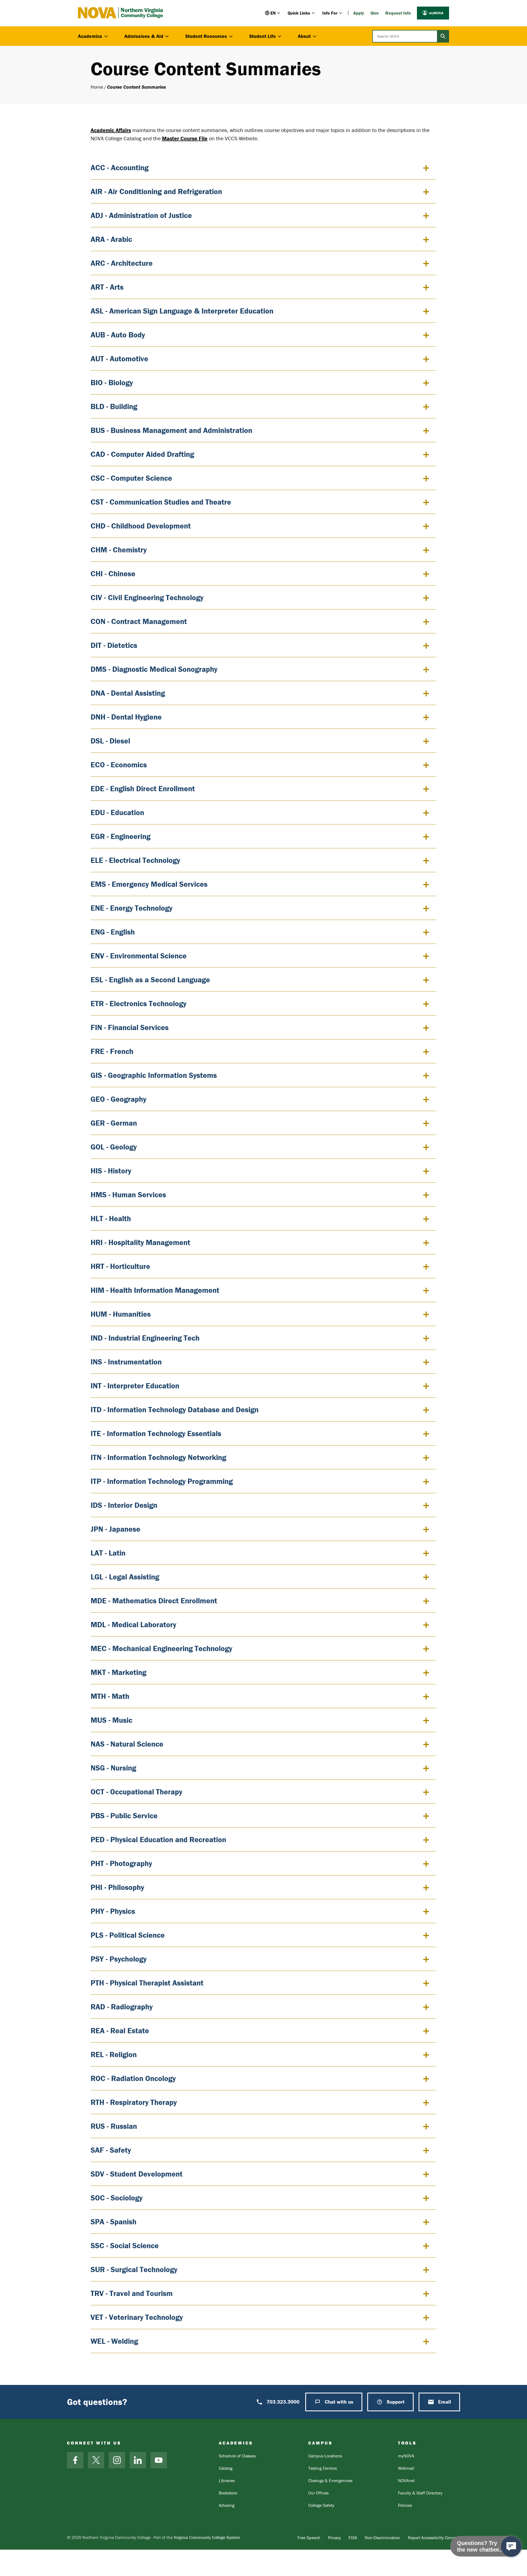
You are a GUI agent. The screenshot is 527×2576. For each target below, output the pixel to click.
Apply (359, 13)
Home (97, 87)
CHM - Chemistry (119, 550)
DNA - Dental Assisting (128, 693)
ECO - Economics (119, 765)
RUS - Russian (114, 2126)
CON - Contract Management (139, 621)
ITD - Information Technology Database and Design (175, 1409)
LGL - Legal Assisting (125, 1577)
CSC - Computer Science (131, 478)
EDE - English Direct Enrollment (143, 788)
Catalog (226, 2468)
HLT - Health (111, 1218)
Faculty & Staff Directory (420, 2493)
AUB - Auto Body (118, 335)
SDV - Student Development (137, 2174)
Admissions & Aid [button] (144, 36)
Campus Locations (325, 2456)
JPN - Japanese (115, 1529)
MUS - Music (111, 1720)
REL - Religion (114, 2054)
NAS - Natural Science (127, 1744)
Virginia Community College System (207, 2537)
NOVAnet (406, 2480)
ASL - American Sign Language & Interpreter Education (182, 311)
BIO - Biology (112, 382)
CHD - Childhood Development (141, 526)
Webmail (406, 2468)
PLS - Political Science (128, 1935)
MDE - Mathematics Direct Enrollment (154, 1601)
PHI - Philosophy (117, 1887)
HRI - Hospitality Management (140, 1242)
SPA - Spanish (113, 2222)
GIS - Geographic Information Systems (154, 1075)
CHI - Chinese (113, 574)
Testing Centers (323, 2468)
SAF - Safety (111, 2150)
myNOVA (436, 13)
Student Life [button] (263, 36)
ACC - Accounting (120, 167)
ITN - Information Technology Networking (158, 1457)
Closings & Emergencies (330, 2480)
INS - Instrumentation (126, 1362)
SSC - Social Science (125, 2245)
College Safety (321, 2505)
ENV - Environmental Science (139, 956)
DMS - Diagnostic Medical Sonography (154, 669)
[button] (273, 13)
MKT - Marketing (118, 1672)
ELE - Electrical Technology (135, 860)
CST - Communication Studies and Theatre (161, 502)
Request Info (398, 13)
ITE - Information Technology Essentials (156, 1433)
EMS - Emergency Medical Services (149, 884)
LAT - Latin (108, 1553)
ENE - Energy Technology (131, 908)
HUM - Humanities (121, 1314)
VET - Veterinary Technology (137, 2317)
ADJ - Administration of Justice (141, 215)
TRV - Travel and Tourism (132, 2293)
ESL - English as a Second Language (150, 980)
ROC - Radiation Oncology (133, 2078)
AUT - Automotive (119, 359)
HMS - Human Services (128, 1195)
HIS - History (111, 1171)
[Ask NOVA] (511, 2546)
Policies (405, 2505)
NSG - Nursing (113, 1768)
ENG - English (113, 932)
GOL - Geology (114, 1147)
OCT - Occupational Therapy (136, 1792)
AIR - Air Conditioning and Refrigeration (156, 191)
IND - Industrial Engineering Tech (145, 1338)
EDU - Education (117, 812)
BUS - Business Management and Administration (171, 430)
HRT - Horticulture (120, 1266)
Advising (227, 2505)
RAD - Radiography (122, 2007)
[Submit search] (443, 36)
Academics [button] (90, 36)
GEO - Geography (118, 1099)
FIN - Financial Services (130, 1027)
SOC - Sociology (117, 2198)
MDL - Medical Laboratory (133, 1624)
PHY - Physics (113, 1911)
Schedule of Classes (237, 2456)
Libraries (227, 2480)
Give (375, 13)
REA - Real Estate (120, 2030)
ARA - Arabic (111, 239)
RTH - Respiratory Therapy (134, 2102)
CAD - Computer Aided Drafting (142, 454)
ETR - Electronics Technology (138, 1003)
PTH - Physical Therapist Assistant (147, 1983)
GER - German (114, 1123)
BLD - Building (114, 406)
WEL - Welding (114, 2341)
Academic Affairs (111, 130)
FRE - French (112, 1051)
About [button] (304, 36)
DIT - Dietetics (114, 645)
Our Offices (318, 2493)
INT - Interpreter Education (135, 1386)
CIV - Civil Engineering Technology (147, 597)
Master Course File (185, 138)
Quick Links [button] (299, 13)
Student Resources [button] (206, 36)
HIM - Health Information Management (155, 1290)
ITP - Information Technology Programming (162, 1481)
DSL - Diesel (110, 741)
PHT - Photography (121, 1863)
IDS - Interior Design (124, 1505)
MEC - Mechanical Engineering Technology (161, 1648)
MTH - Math (110, 1696)
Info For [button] (330, 13)
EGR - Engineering (120, 836)
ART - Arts (107, 287)
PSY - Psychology (119, 1959)
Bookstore (228, 2493)
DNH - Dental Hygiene (126, 717)
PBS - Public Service (124, 1816)
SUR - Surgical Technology (134, 2269)
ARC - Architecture (122, 263)
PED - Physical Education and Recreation (158, 1839)
